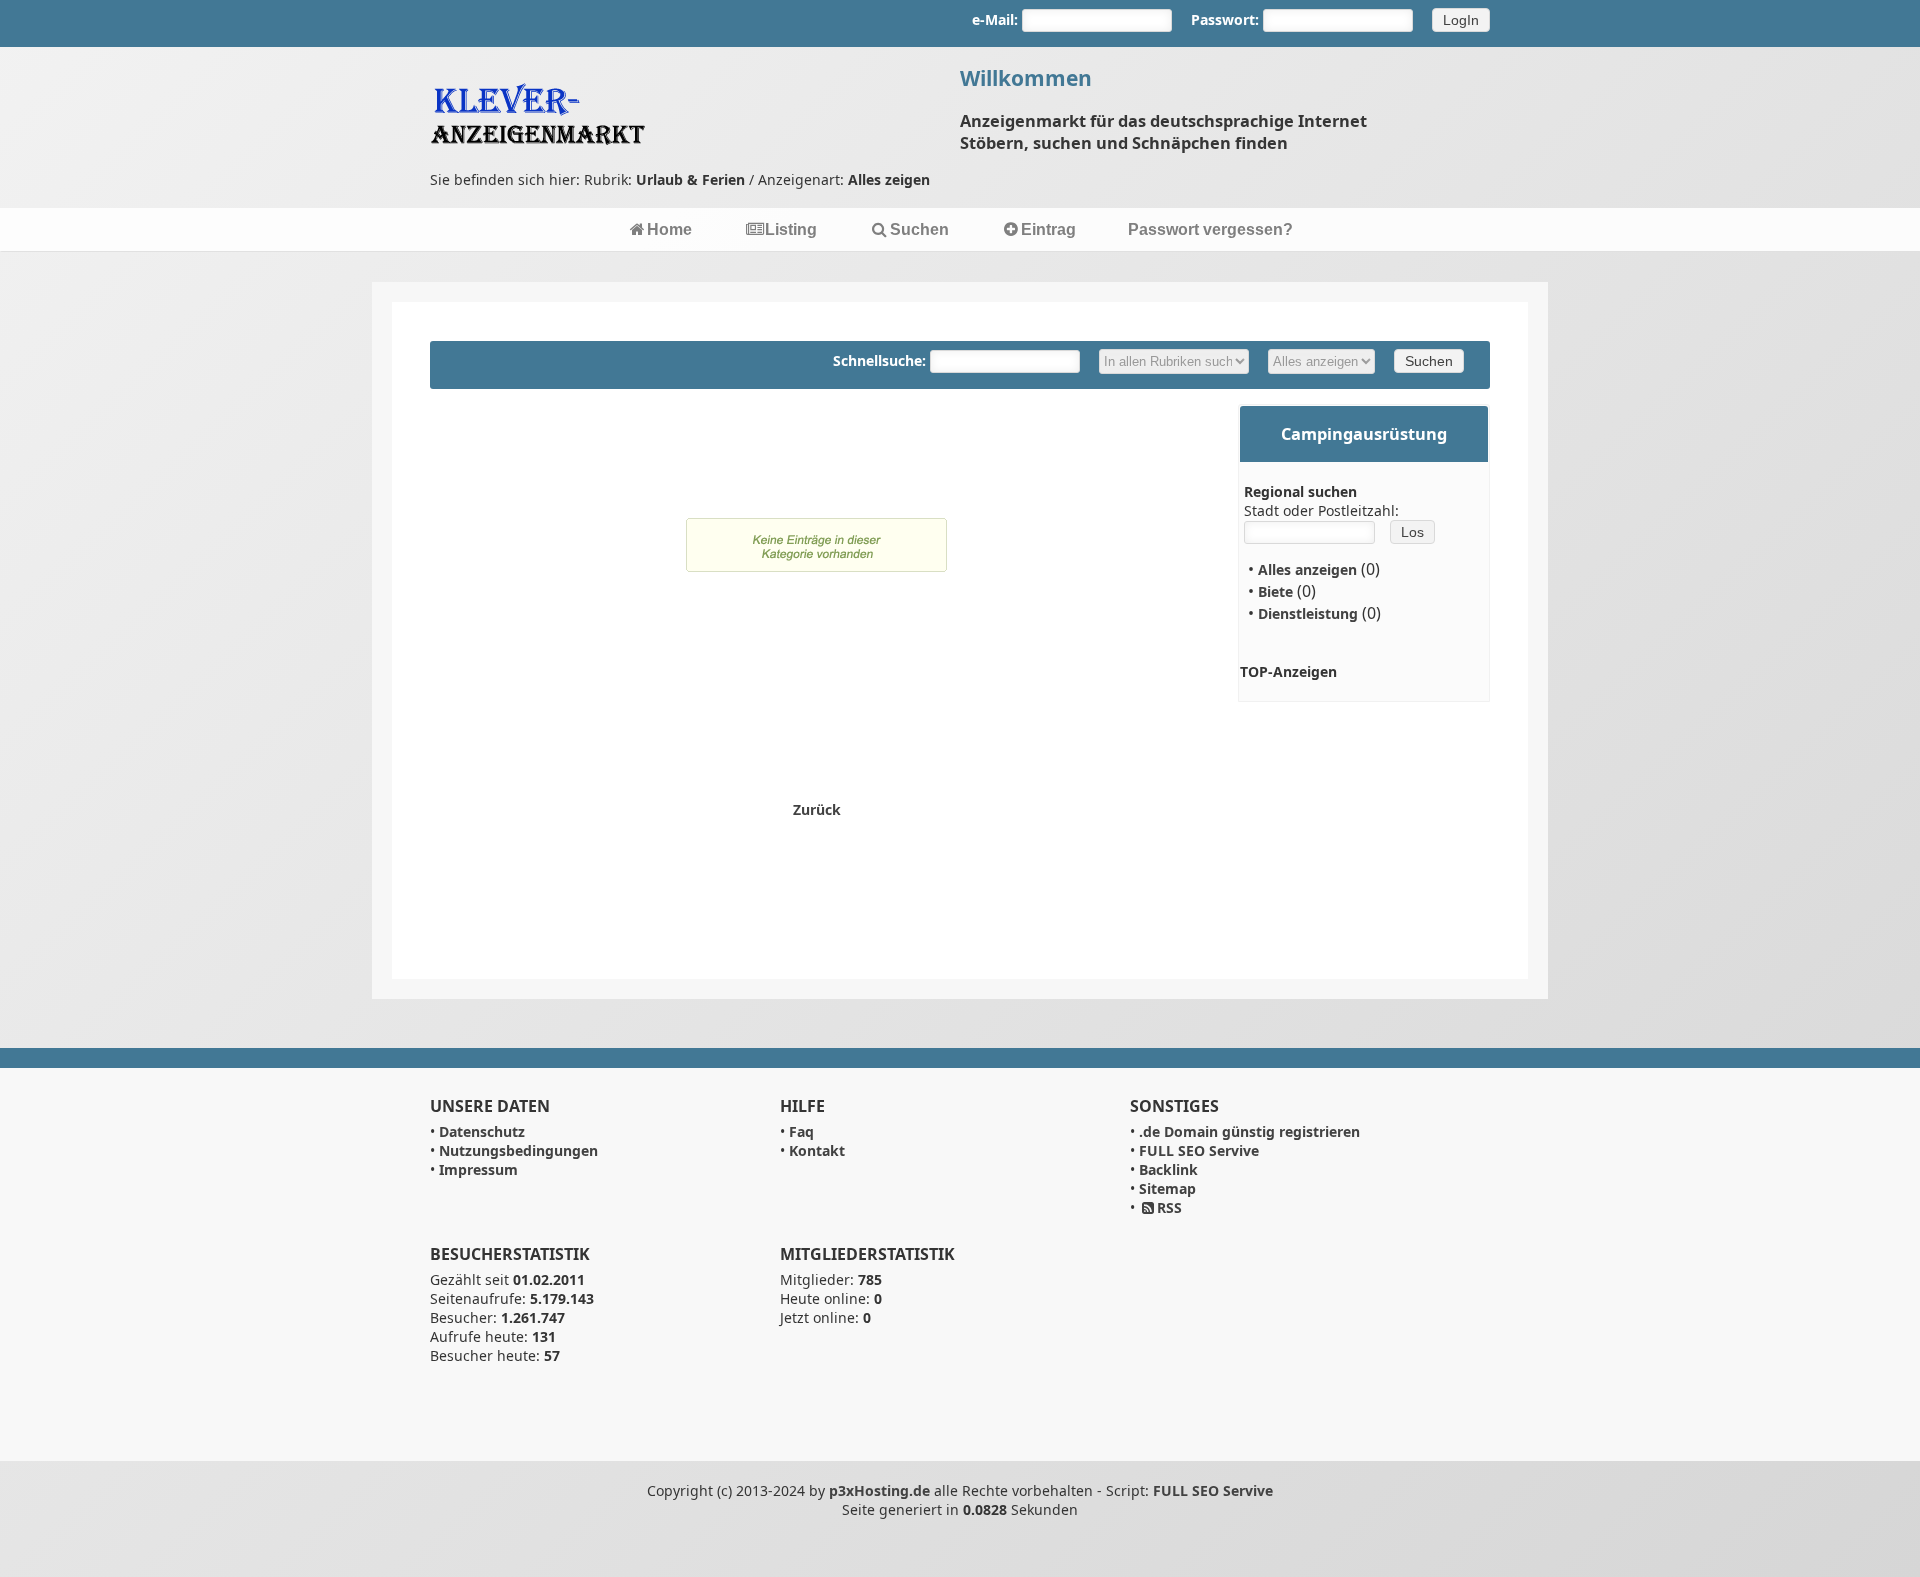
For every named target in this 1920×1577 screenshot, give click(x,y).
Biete (1275, 591)
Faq (801, 1131)
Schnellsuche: (881, 360)
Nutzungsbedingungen (518, 1150)
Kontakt (817, 1150)
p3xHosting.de (879, 1490)
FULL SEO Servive (1199, 1150)
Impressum (478, 1169)
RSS (1169, 1207)
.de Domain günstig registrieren (1249, 1131)
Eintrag (1048, 229)
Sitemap (1167, 1188)
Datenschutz (482, 1131)
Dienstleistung (1308, 613)
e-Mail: (995, 19)
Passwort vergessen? (1210, 229)
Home (669, 229)
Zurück (817, 809)
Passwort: (1225, 19)
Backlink (1168, 1169)
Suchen (919, 229)
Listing (791, 229)
